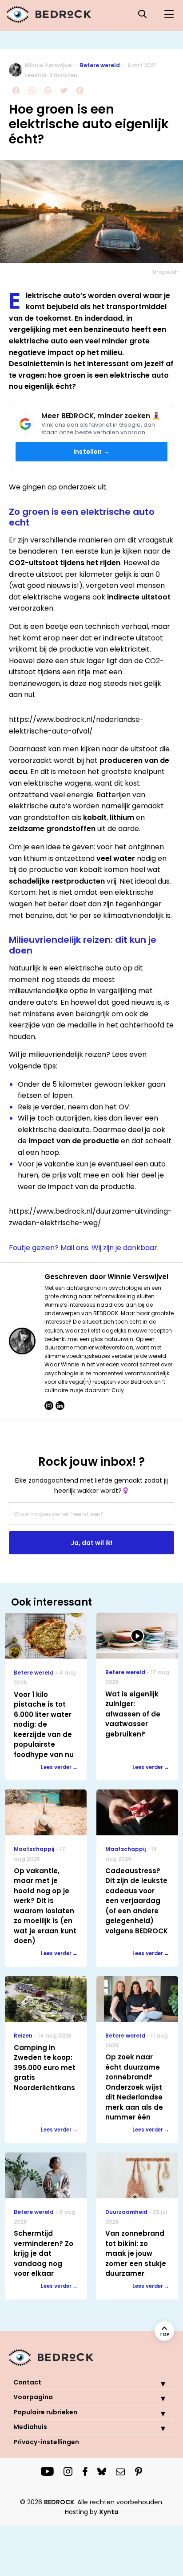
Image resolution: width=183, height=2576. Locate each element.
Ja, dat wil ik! (91, 1543)
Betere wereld (100, 65)
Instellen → (91, 452)
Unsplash (166, 272)
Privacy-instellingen (46, 2442)
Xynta (109, 2512)
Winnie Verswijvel (49, 65)
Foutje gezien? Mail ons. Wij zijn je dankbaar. (84, 1248)
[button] (156, 2384)
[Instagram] (49, 1406)
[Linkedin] (60, 1406)
